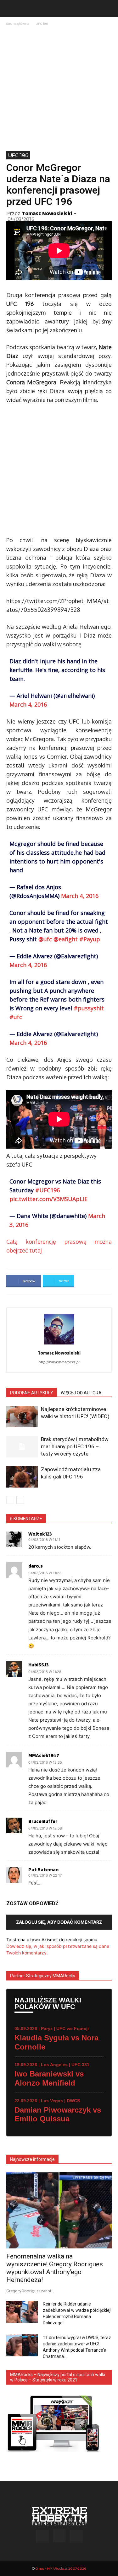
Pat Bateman (43, 1870)
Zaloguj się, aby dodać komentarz (59, 1922)
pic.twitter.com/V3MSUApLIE (48, 1199)
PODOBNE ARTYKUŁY (32, 1393)
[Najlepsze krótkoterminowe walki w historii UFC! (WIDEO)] (22, 1416)
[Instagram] (59, 2536)
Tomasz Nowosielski (47, 213)
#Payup (90, 939)
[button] (11, 8)
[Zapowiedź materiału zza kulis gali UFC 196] (22, 1477)
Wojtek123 (40, 1534)
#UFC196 (48, 1190)
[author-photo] (59, 1344)
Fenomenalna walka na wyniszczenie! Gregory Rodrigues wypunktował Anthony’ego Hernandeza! (55, 2268)
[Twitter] (76, 2536)
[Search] (109, 8)
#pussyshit (89, 1008)
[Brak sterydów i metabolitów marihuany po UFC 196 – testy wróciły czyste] (22, 1447)
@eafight (66, 939)
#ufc (16, 1017)
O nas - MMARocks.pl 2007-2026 (61, 2568)
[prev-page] (10, 1500)
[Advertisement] (59, 89)
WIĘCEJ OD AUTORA (81, 1393)
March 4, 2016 (28, 704)
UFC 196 (42, 23)
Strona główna (18, 23)
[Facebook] (42, 2536)
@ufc (45, 939)
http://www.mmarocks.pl (59, 1362)
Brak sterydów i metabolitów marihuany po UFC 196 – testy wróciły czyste (75, 1446)
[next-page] (20, 1500)
